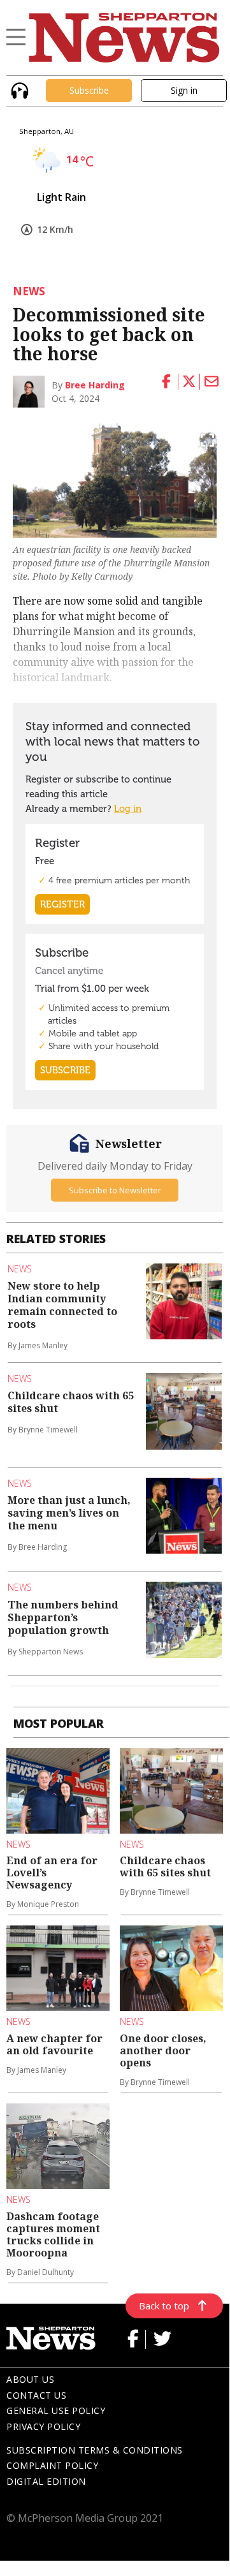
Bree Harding (95, 385)
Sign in (184, 90)
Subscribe (89, 90)
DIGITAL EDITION (46, 2481)
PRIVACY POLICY (43, 2426)
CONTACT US (36, 2395)
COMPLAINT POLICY (52, 2465)
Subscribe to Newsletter (115, 1190)
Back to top (164, 2306)
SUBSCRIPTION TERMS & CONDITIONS (95, 2450)
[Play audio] (18, 89)
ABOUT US (30, 2379)
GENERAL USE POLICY (56, 2410)
